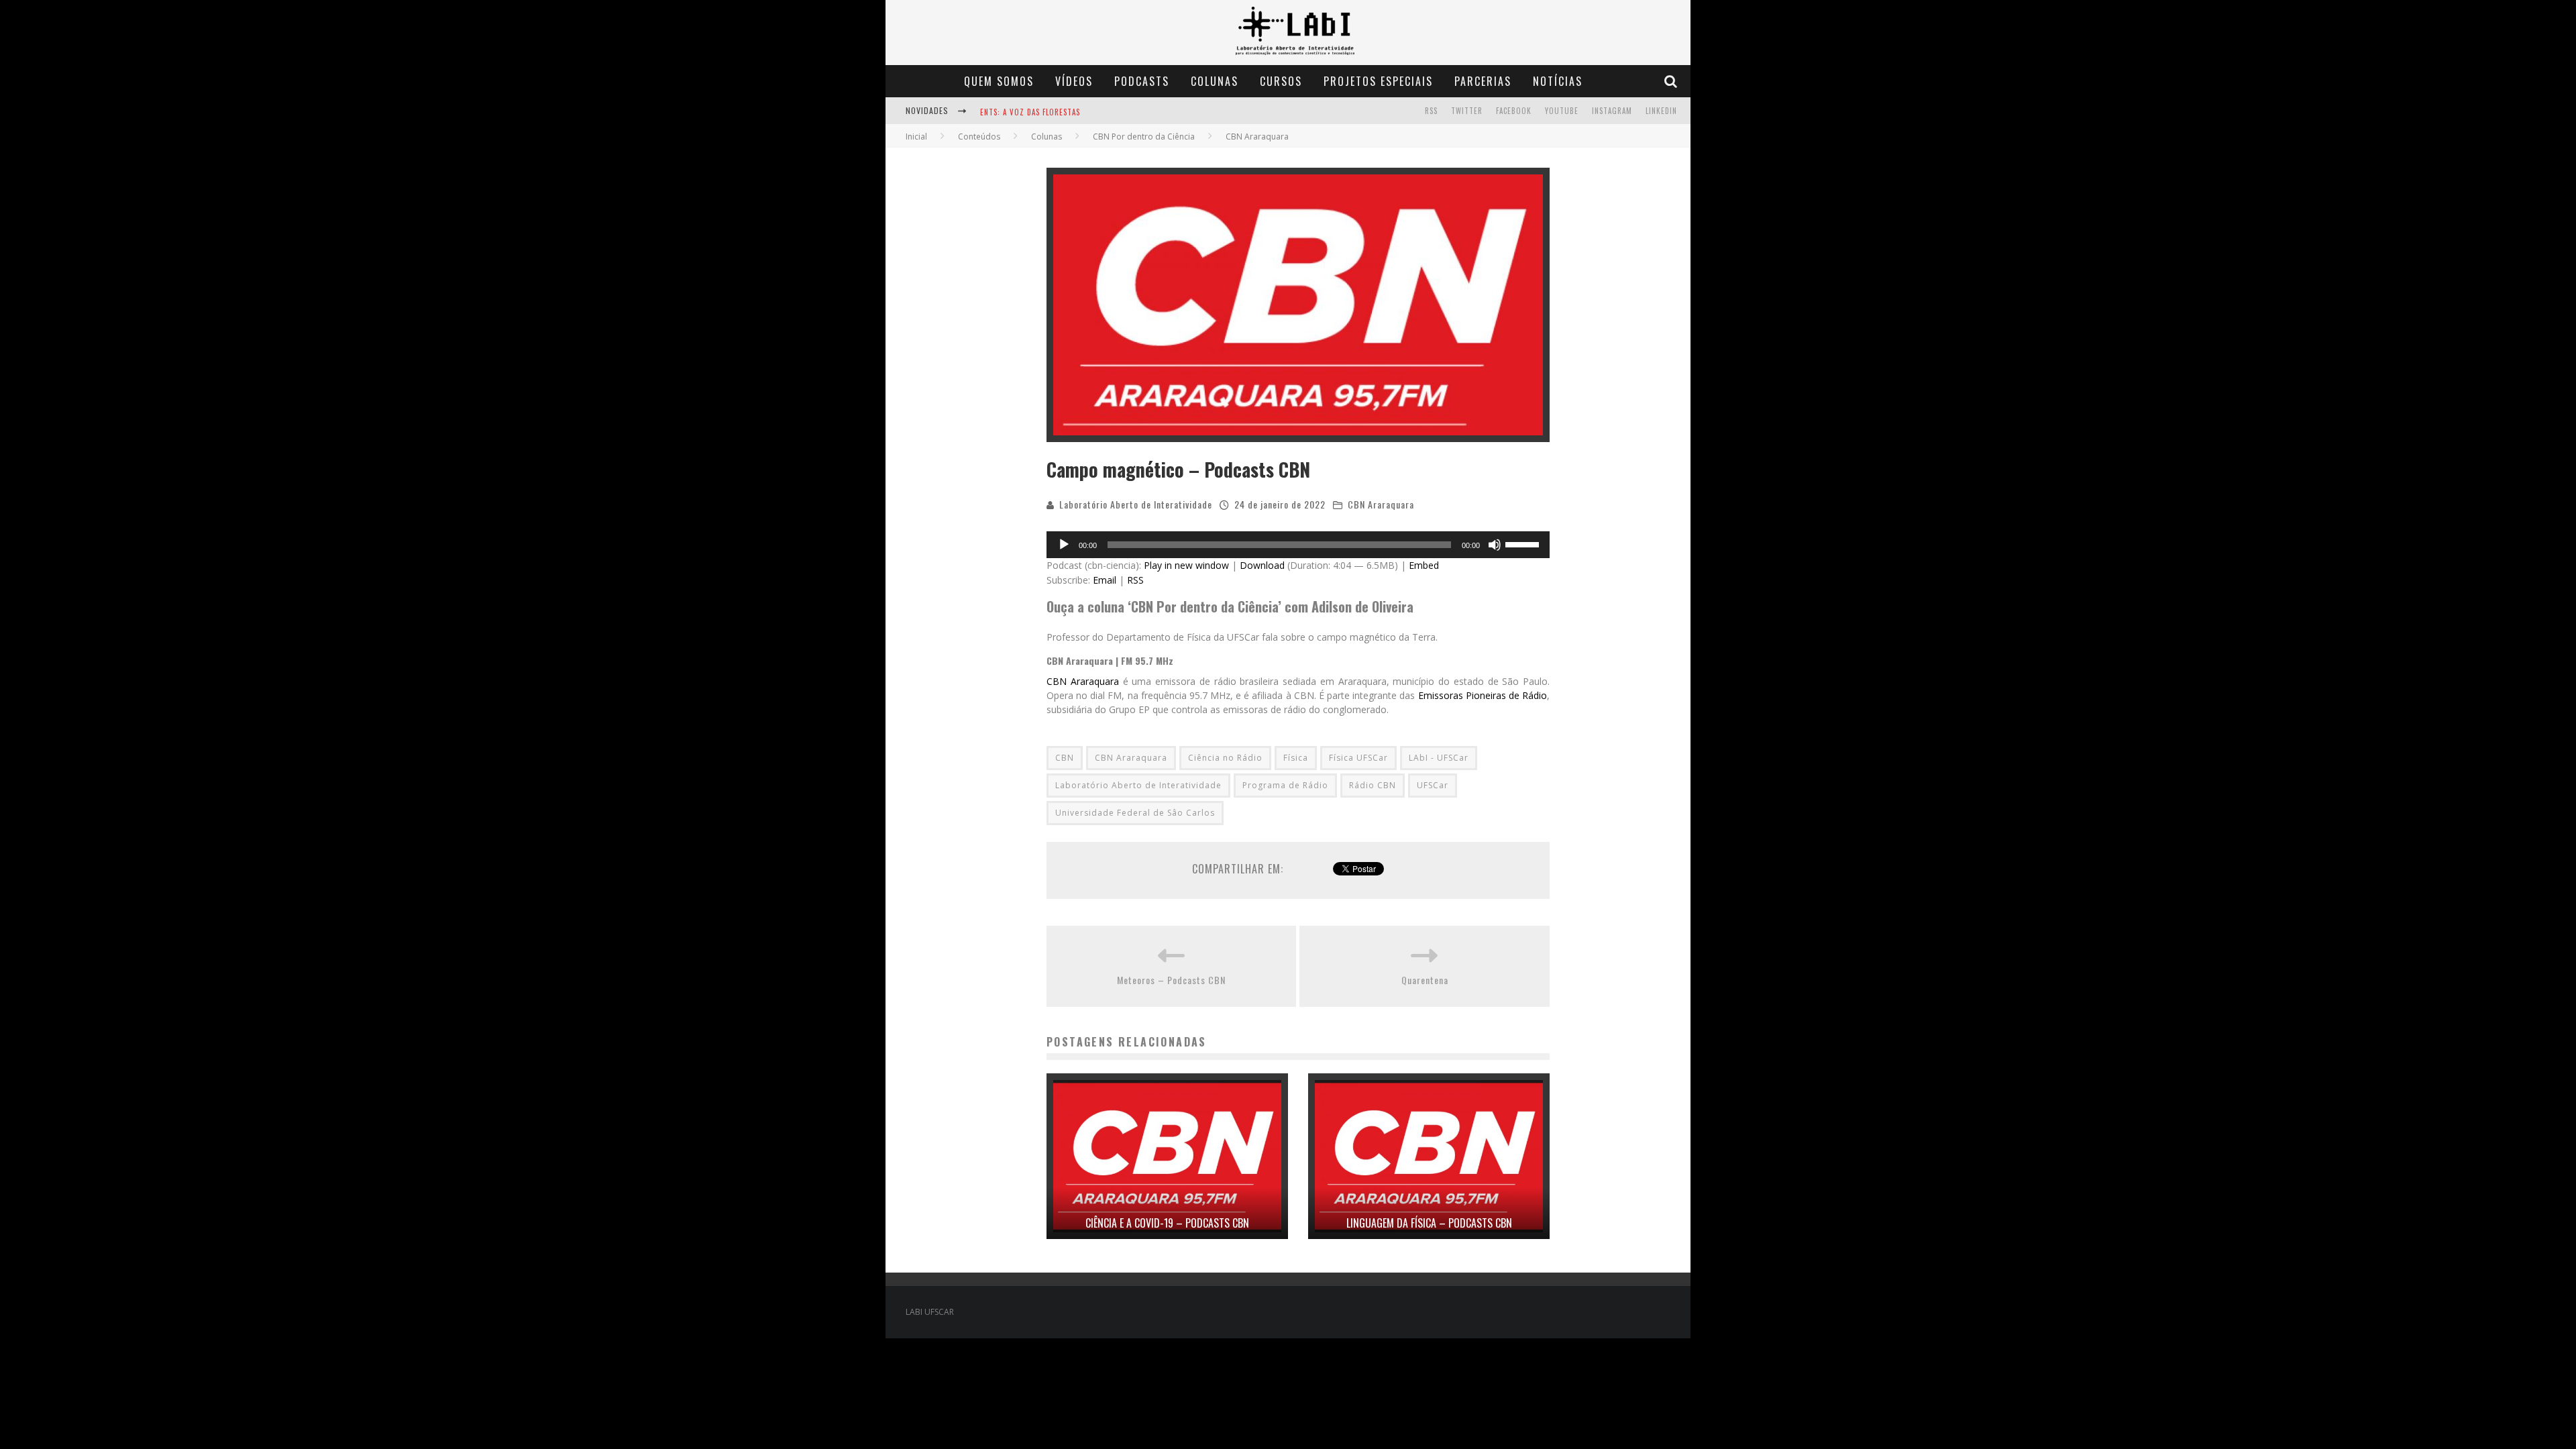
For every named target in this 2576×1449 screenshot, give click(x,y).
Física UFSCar (1358, 758)
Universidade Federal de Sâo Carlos (1135, 813)
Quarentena (1425, 980)
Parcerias (1483, 81)
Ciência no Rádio (1225, 758)
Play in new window (1186, 565)
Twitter (1467, 111)
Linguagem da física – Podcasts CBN (1429, 1223)
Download (1262, 565)
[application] (1298, 545)
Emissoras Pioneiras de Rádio (1483, 695)
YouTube (1562, 111)
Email (1105, 580)
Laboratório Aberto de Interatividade (1136, 504)
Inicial (916, 137)
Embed (1424, 565)
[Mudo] (1495, 545)
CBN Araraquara (1381, 504)
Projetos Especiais (1378, 81)
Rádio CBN (1373, 785)
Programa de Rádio (1285, 785)
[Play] (1064, 545)
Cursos (1281, 81)
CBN (1065, 758)
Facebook (1514, 111)
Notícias (1558, 81)
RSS (1431, 111)
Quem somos (999, 81)
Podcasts (1142, 81)
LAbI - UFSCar (1439, 758)
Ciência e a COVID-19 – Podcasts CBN (1167, 1223)
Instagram (1612, 111)
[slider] (1524, 543)
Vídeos (1074, 81)
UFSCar (1433, 785)
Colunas (1215, 81)
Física (1296, 758)
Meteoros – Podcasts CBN (1171, 980)
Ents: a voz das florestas (1030, 112)
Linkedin (1661, 111)
